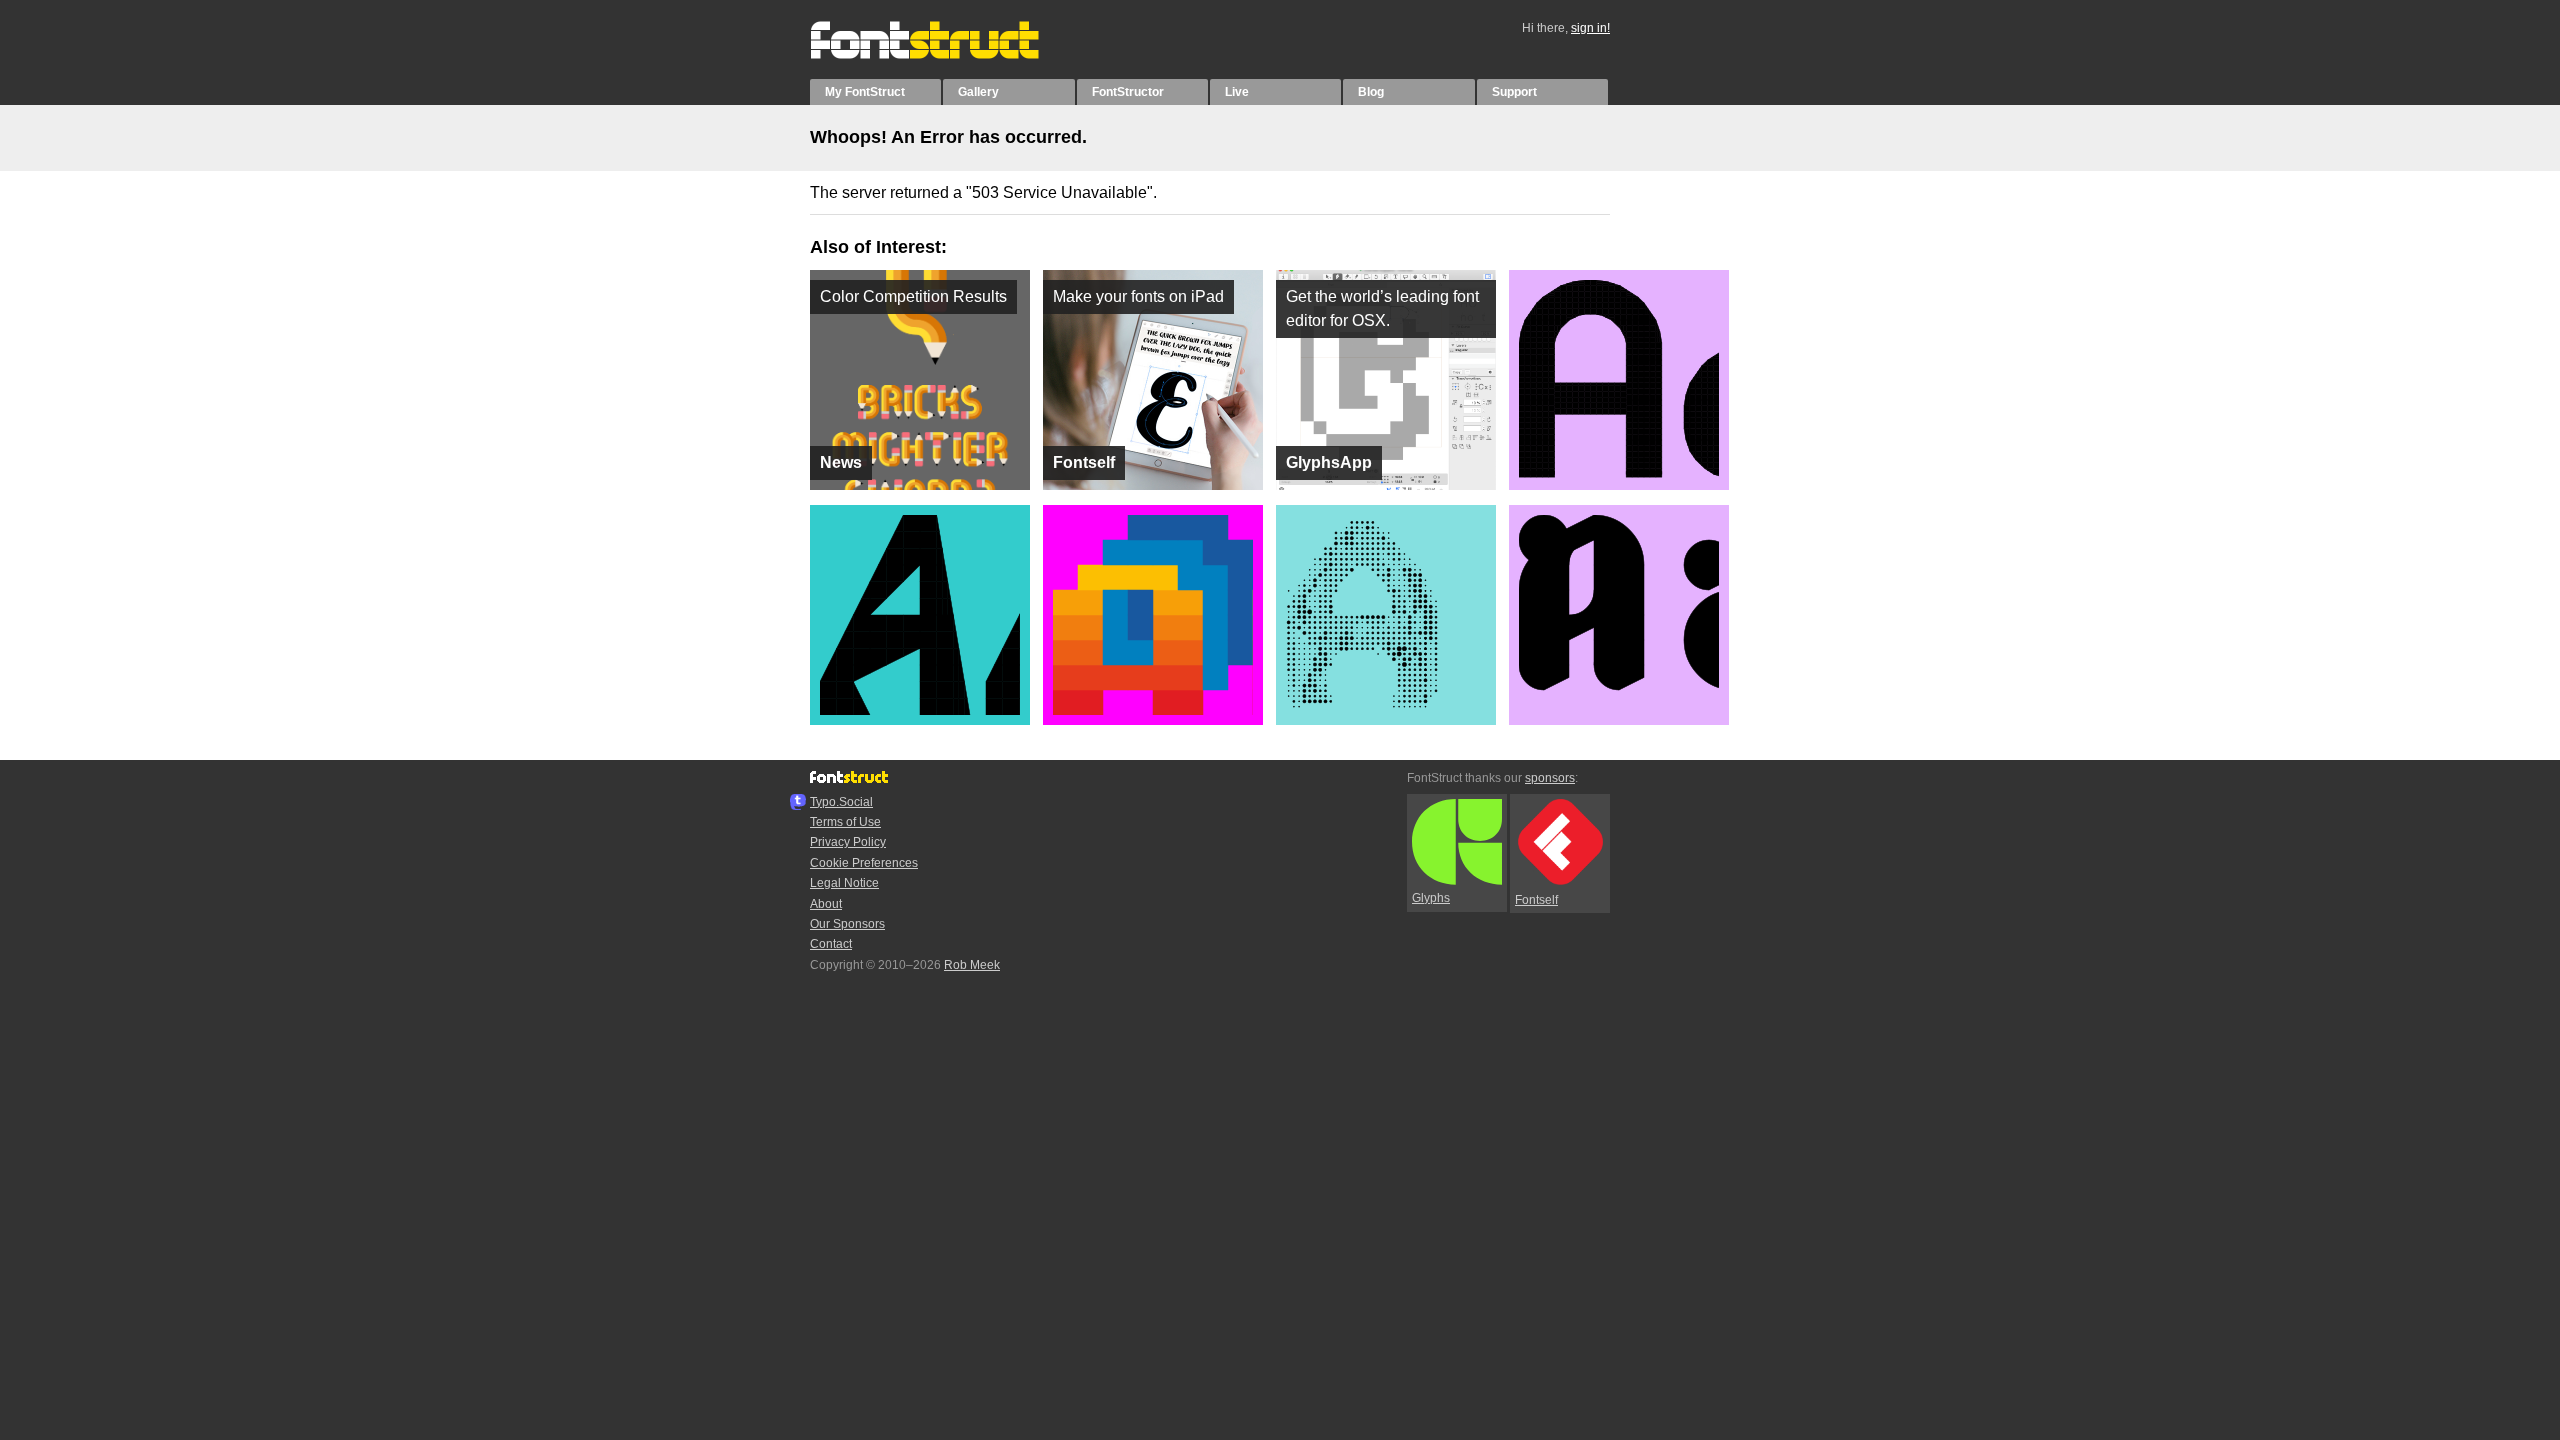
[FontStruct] (945, 55)
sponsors (1550, 778)
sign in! (1590, 28)
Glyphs (1431, 898)
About (826, 904)
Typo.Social (841, 802)
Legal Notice (844, 883)
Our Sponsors (847, 924)
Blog (1371, 92)
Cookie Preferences (864, 863)
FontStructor (1128, 92)
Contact (831, 944)
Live (1237, 92)
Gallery (978, 92)
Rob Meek (972, 965)
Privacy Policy (848, 842)
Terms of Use (845, 822)
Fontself (1536, 900)
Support (1514, 92)
